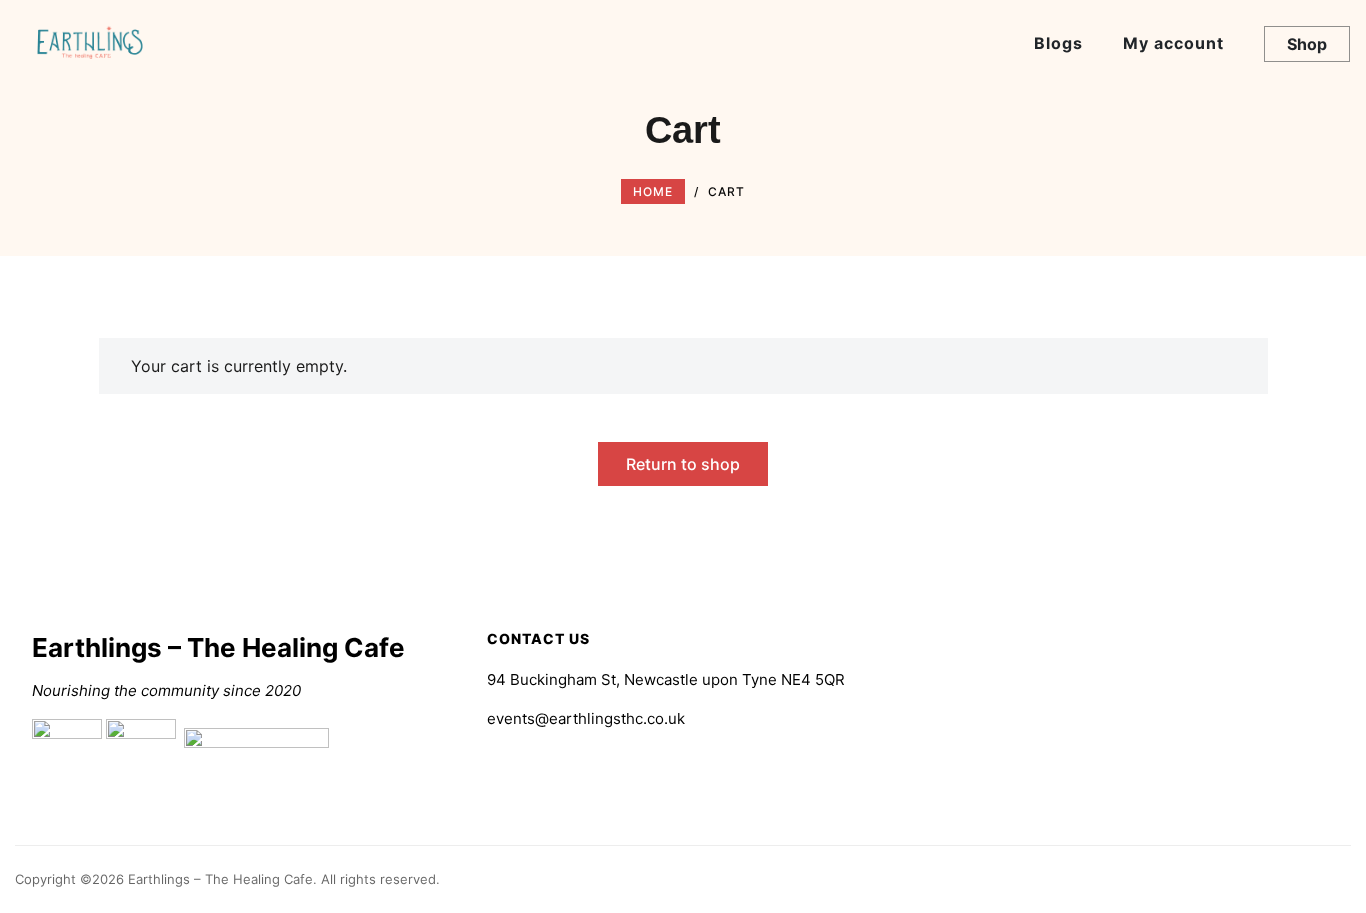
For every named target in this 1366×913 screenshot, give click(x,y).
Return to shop (683, 464)
